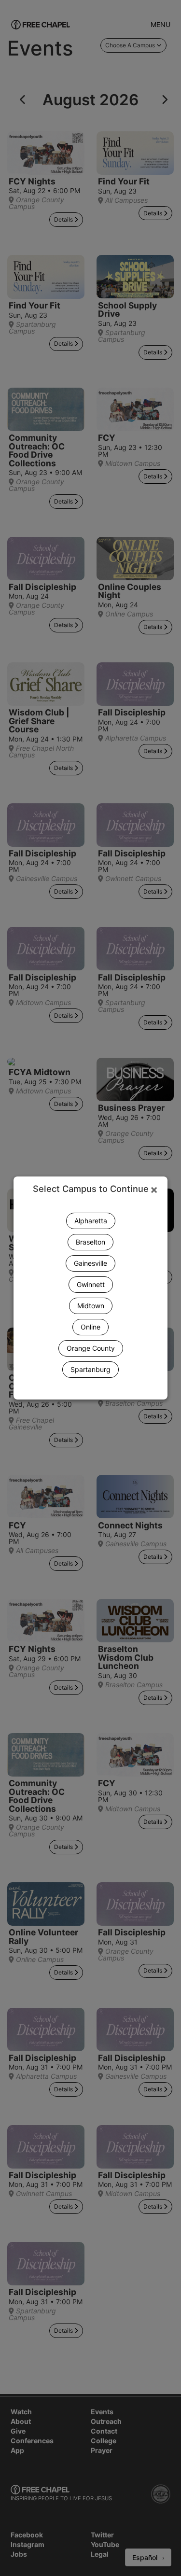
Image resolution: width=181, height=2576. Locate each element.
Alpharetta (91, 1221)
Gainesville (90, 1263)
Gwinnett (91, 1284)
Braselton (90, 1242)
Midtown (91, 1306)
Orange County (91, 1348)
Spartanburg (90, 1369)
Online (90, 1327)
